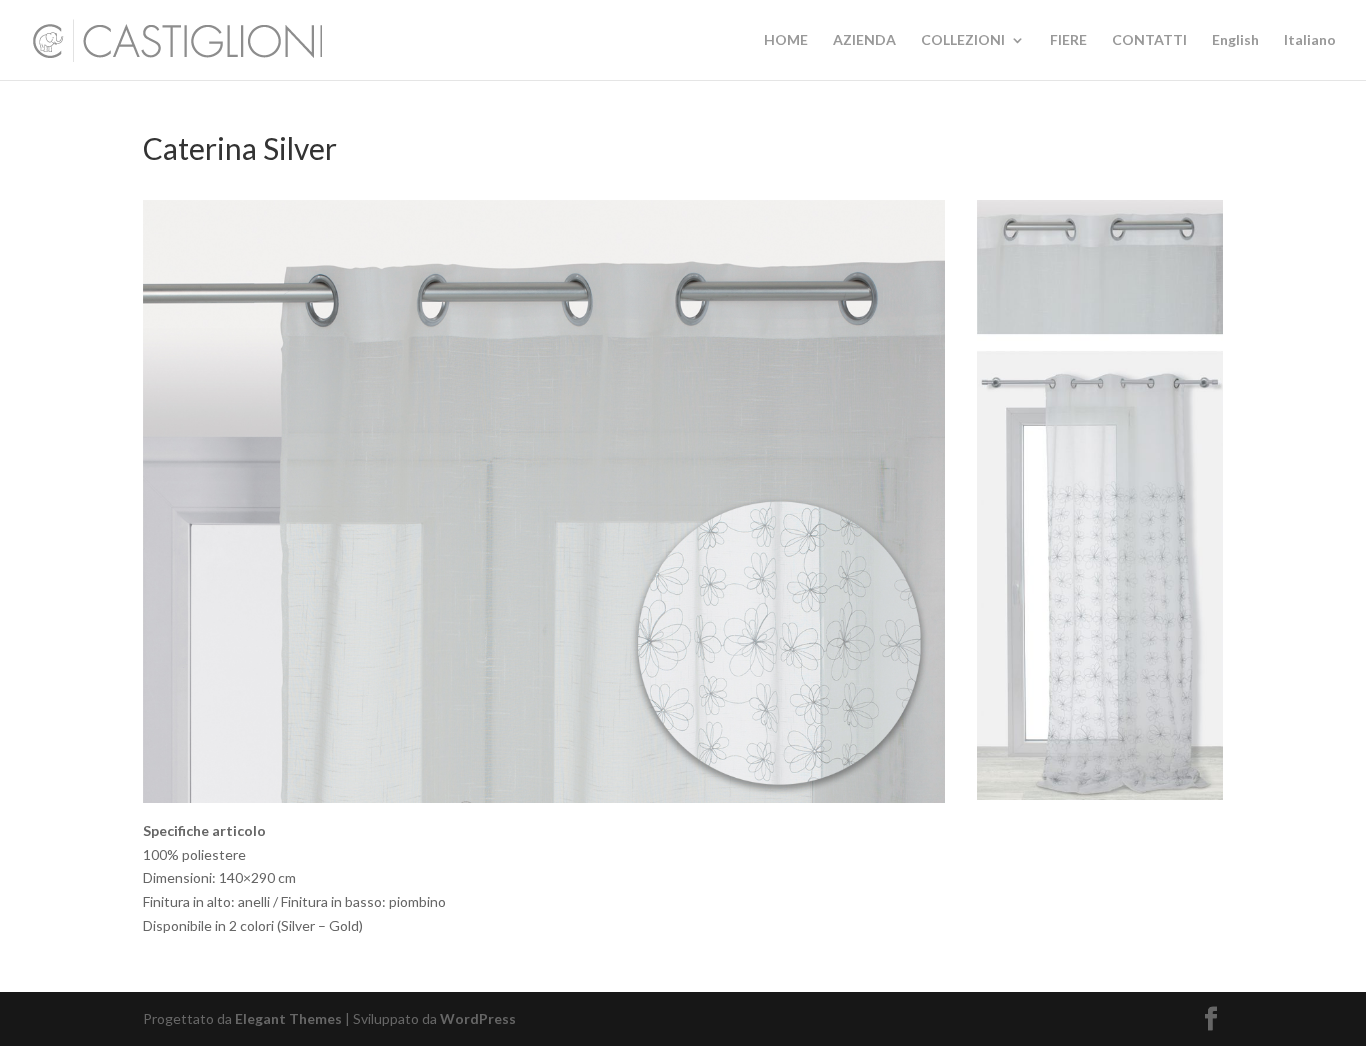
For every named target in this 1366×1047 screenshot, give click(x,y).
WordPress (478, 1018)
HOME (786, 40)
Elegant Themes (288, 1018)
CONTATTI (1149, 40)
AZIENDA (864, 40)
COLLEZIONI (963, 40)
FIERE (1068, 40)
